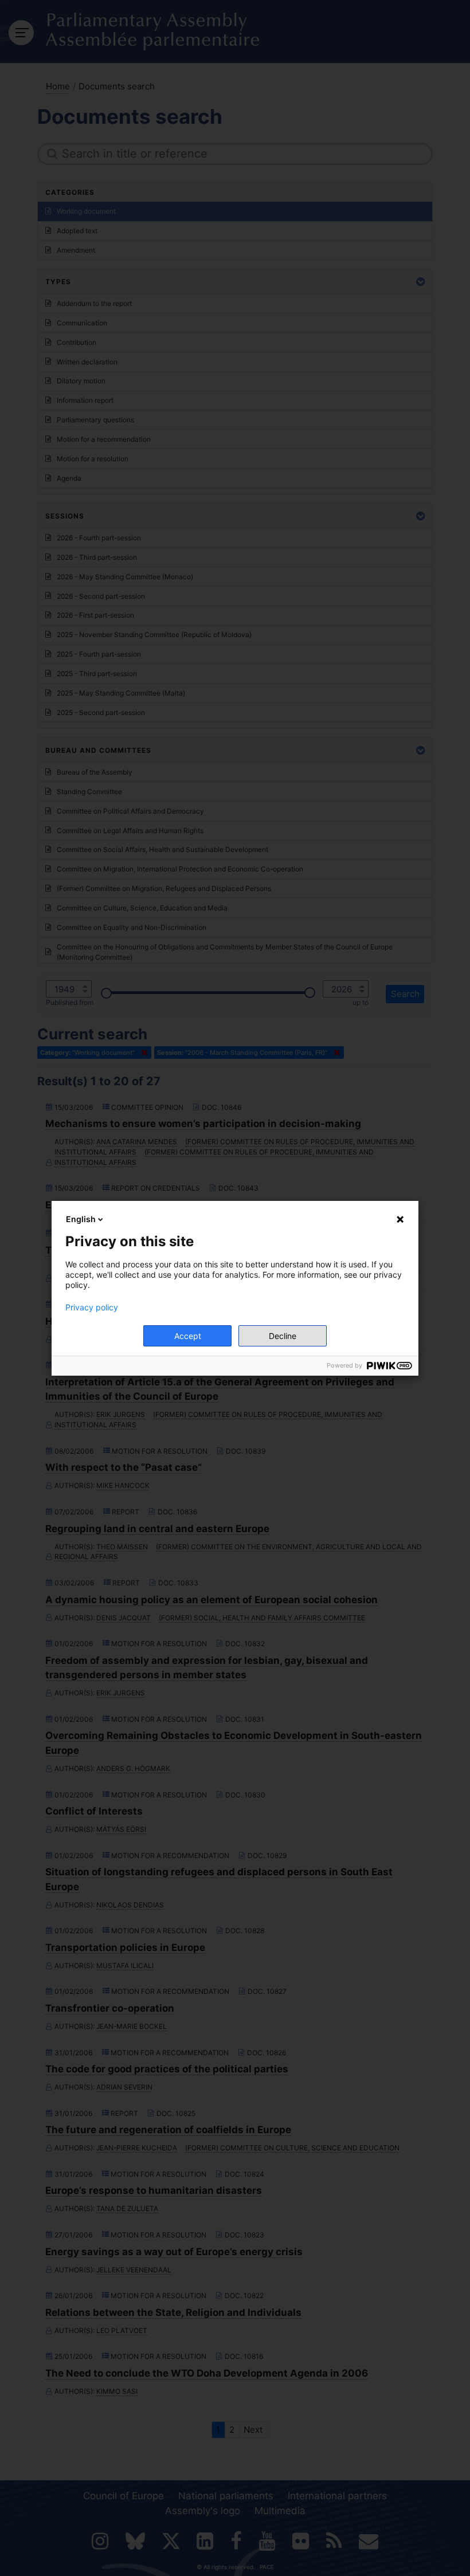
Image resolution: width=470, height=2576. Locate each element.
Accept (188, 1336)
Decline (283, 1336)
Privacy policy (92, 1307)
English (81, 1219)
